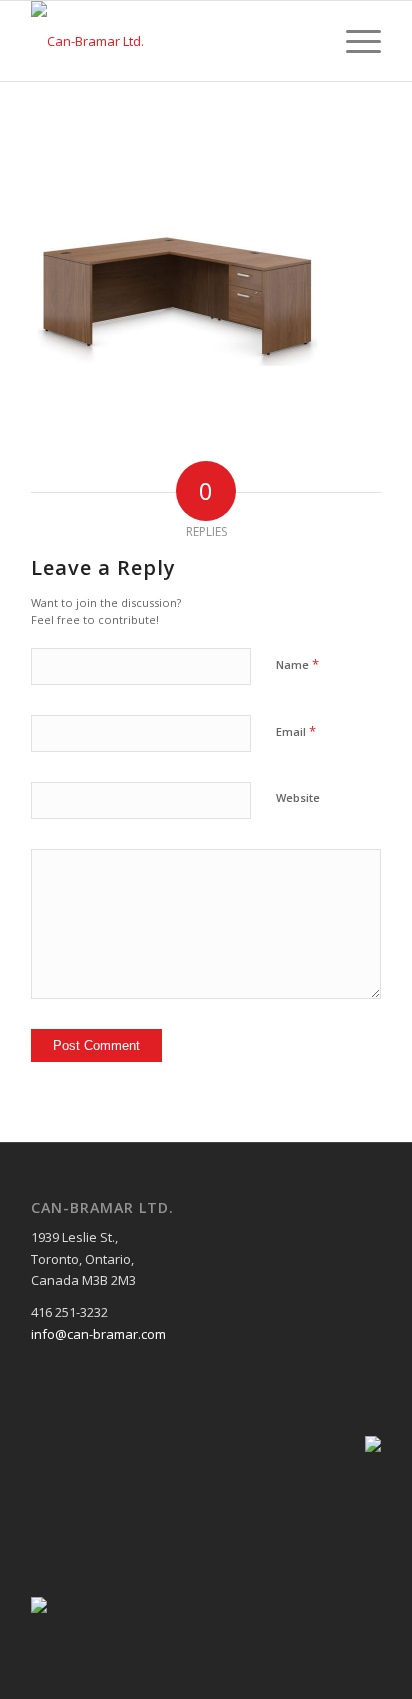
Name (297, 664)
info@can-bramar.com (98, 1334)
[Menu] (353, 41)
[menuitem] (306, 41)
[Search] (306, 41)
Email (296, 731)
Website (298, 797)
